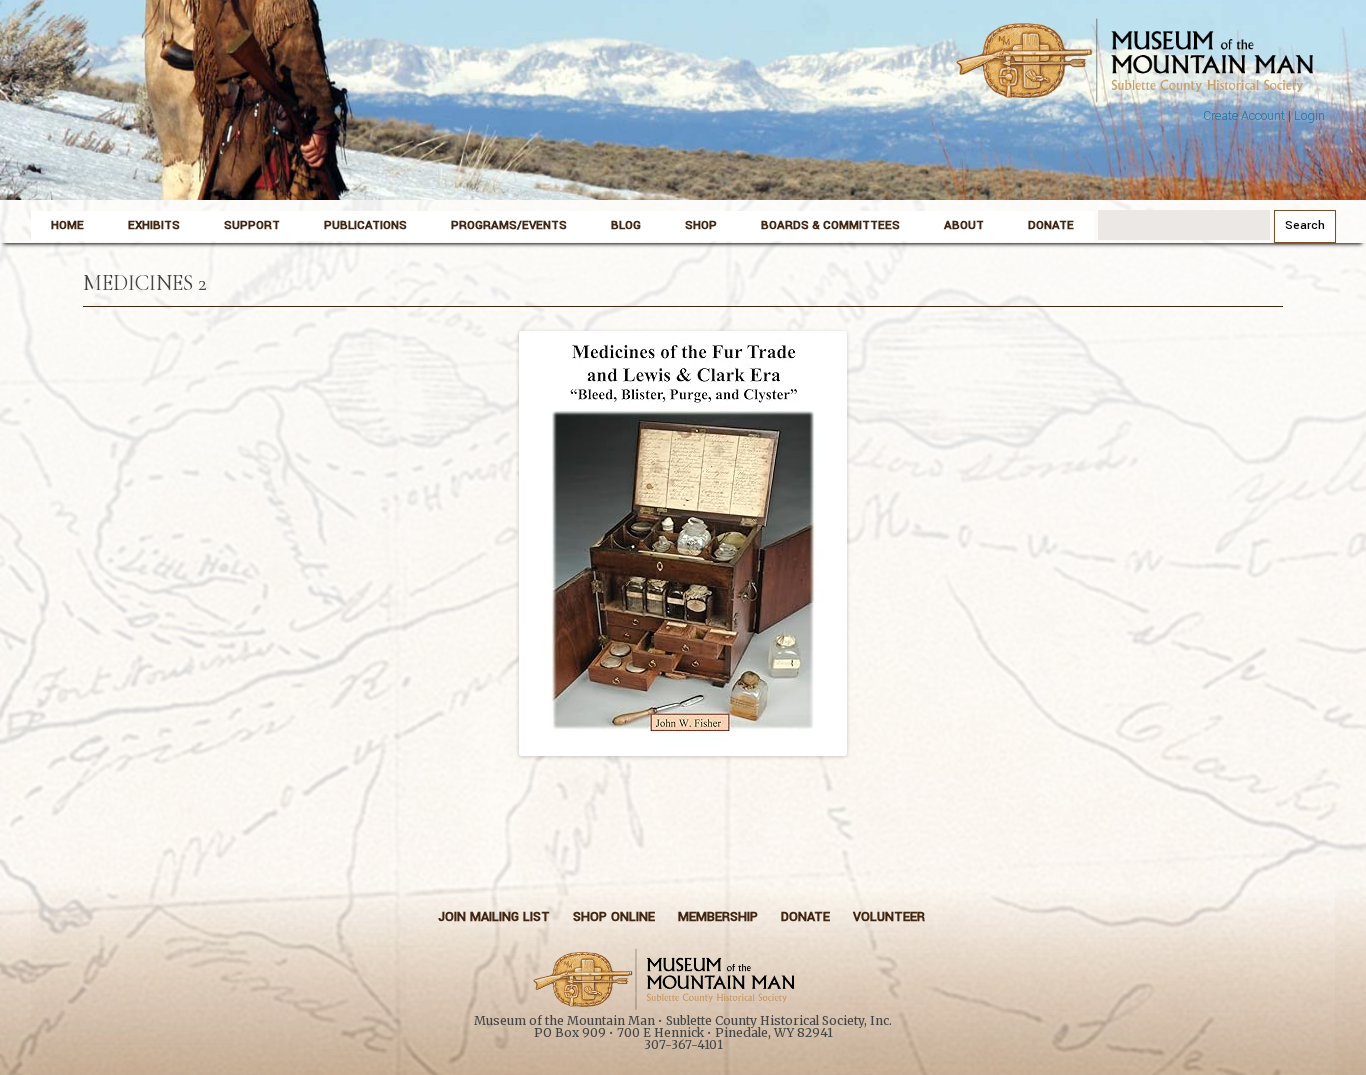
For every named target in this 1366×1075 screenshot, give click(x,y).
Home (67, 225)
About (964, 225)
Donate (1051, 225)
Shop (701, 225)
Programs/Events (509, 225)
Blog (626, 225)
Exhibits (154, 225)
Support (252, 225)
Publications (365, 225)
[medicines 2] (683, 543)
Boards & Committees (830, 225)
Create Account (1244, 116)
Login (1309, 116)
